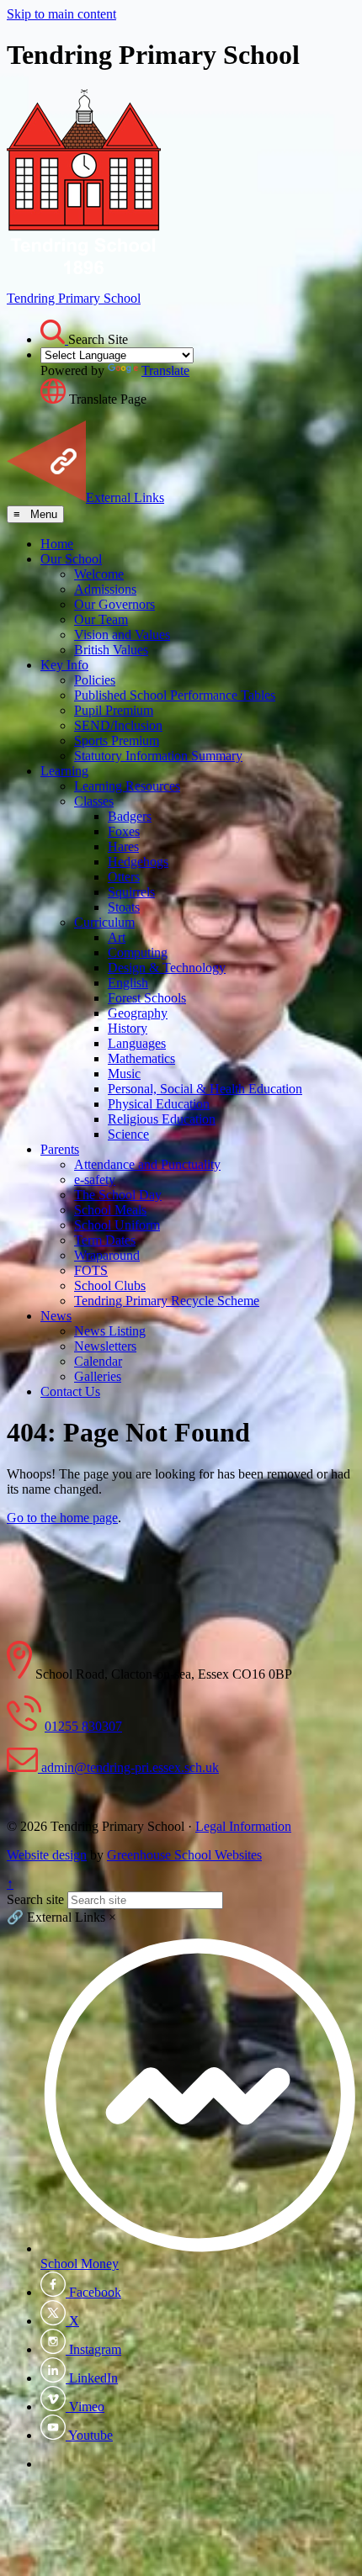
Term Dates (105, 1240)
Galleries (98, 1376)
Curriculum (104, 922)
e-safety (95, 1180)
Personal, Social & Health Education (205, 1089)
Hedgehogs (138, 862)
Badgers (130, 816)
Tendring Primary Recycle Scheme (167, 1301)
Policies (95, 680)
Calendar (98, 1361)
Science (128, 1134)
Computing (138, 952)
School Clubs (110, 1285)
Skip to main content (61, 14)
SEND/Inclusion (118, 725)
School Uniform (117, 1225)
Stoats (124, 907)
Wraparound (107, 1255)
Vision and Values (122, 635)
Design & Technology (167, 968)
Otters (124, 877)
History (128, 1028)
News (56, 1316)
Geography (138, 1013)
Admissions (105, 589)
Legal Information (243, 1826)
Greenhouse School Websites (184, 1855)
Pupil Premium (114, 710)
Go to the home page (62, 1518)
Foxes (124, 831)
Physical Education (159, 1104)
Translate (165, 370)
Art (117, 937)
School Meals (110, 1210)
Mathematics (141, 1058)
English (128, 983)
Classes (94, 801)
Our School (71, 559)
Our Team (101, 619)
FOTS (91, 1270)
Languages (137, 1043)
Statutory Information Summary (158, 756)
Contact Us (70, 1391)
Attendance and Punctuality (147, 1164)
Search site (35, 1899)
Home (57, 544)
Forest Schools (147, 998)
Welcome (99, 574)
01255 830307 (83, 1726)
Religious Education (162, 1119)
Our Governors (114, 604)
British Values (111, 650)
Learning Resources (127, 786)
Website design (47, 1855)
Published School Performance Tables (175, 695)
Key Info (64, 665)
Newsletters (105, 1346)
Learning (64, 771)
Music (124, 1074)
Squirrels (131, 892)
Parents (60, 1149)
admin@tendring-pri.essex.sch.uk (128, 1767)
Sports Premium (117, 741)
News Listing (110, 1331)
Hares (123, 846)
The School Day (118, 1195)
